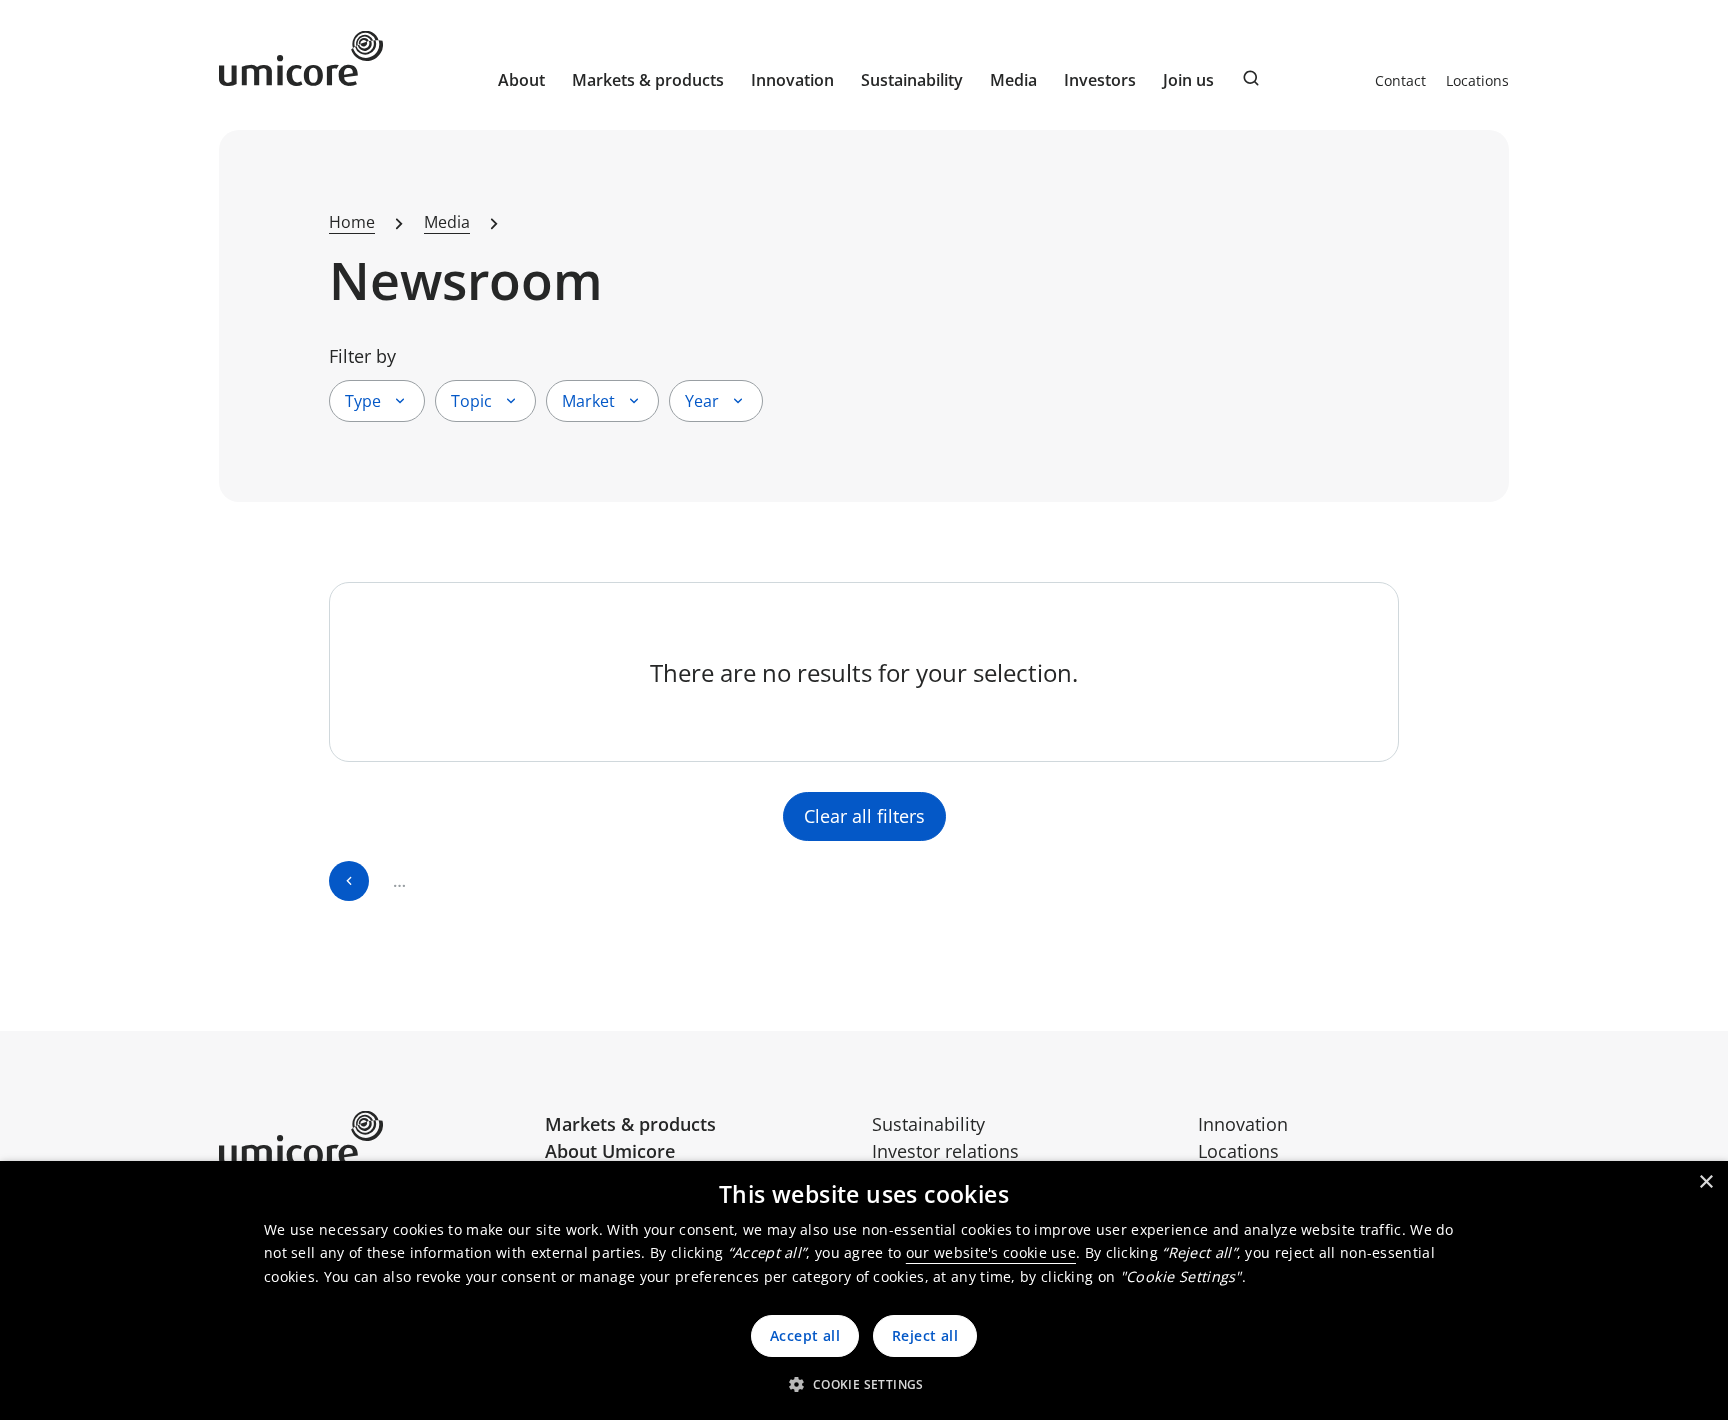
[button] (863, 1384)
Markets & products (630, 1124)
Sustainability (928, 1124)
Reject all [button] (925, 1335)
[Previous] (349, 881)
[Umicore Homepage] (374, 1138)
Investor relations (945, 1151)
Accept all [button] (805, 1335)
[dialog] (864, 1290)
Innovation (792, 80)
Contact (1400, 80)
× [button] (1705, 1182)
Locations (1477, 80)
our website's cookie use (991, 1252)
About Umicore (610, 1151)
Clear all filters (864, 816)
